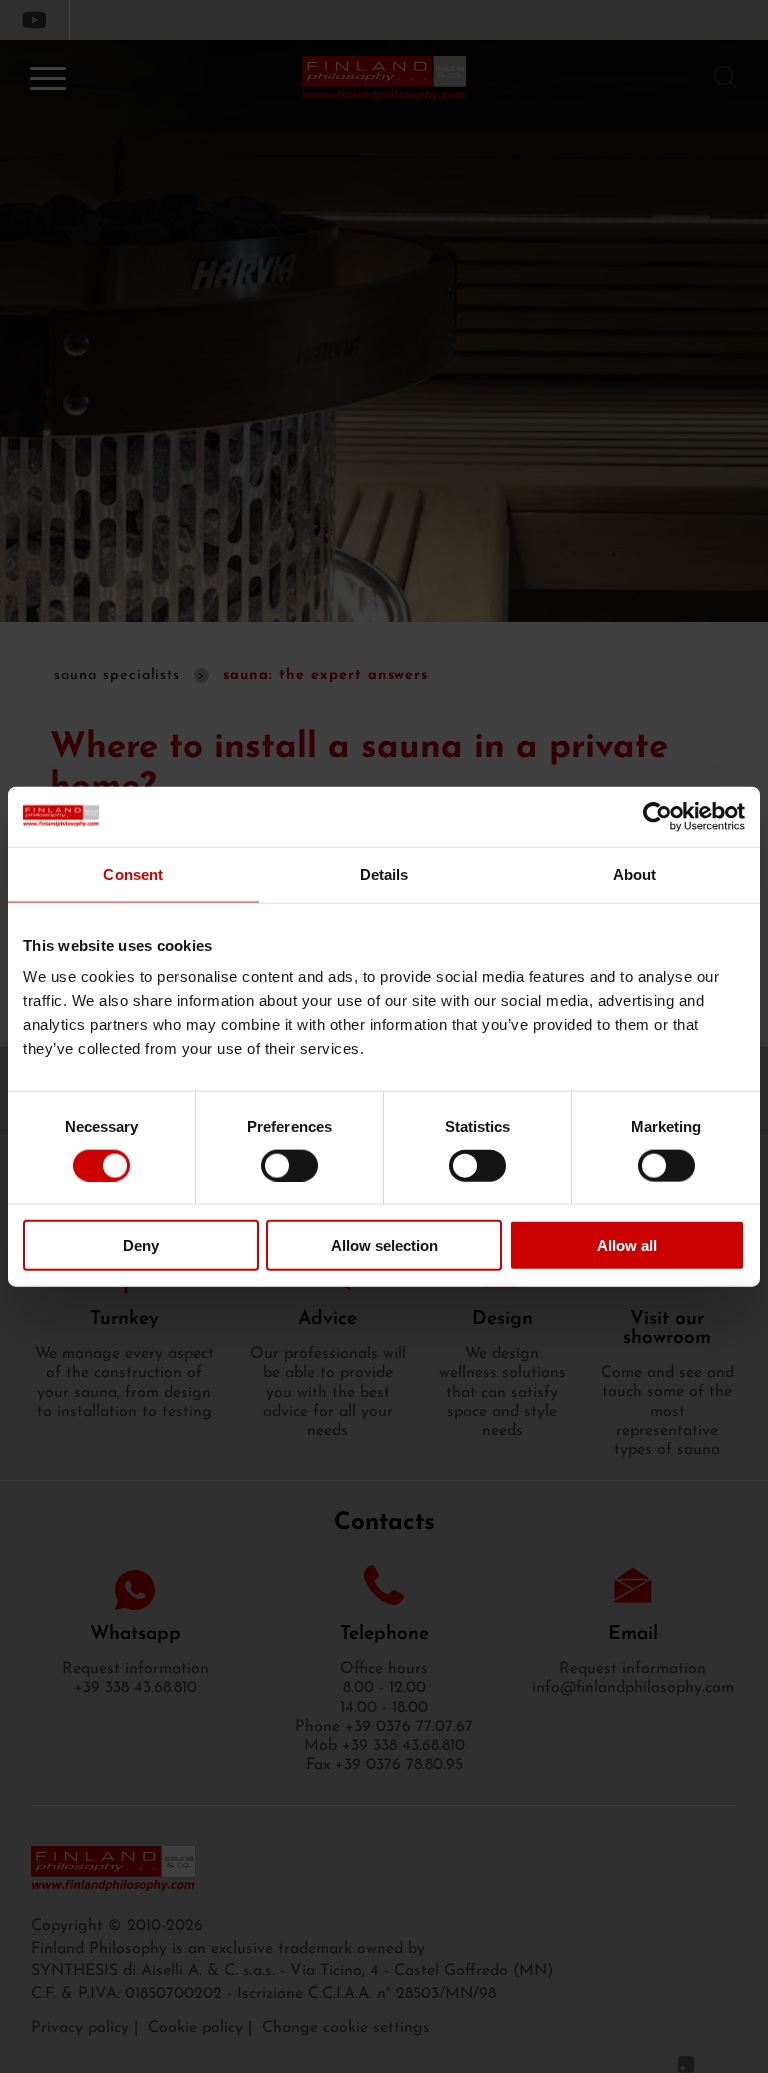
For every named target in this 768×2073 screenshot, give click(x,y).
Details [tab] (384, 873)
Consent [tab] (133, 873)
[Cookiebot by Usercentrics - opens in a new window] (657, 816)
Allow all (627, 1245)
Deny (141, 1245)
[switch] (289, 1165)
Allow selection (384, 1245)
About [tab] (635, 873)
